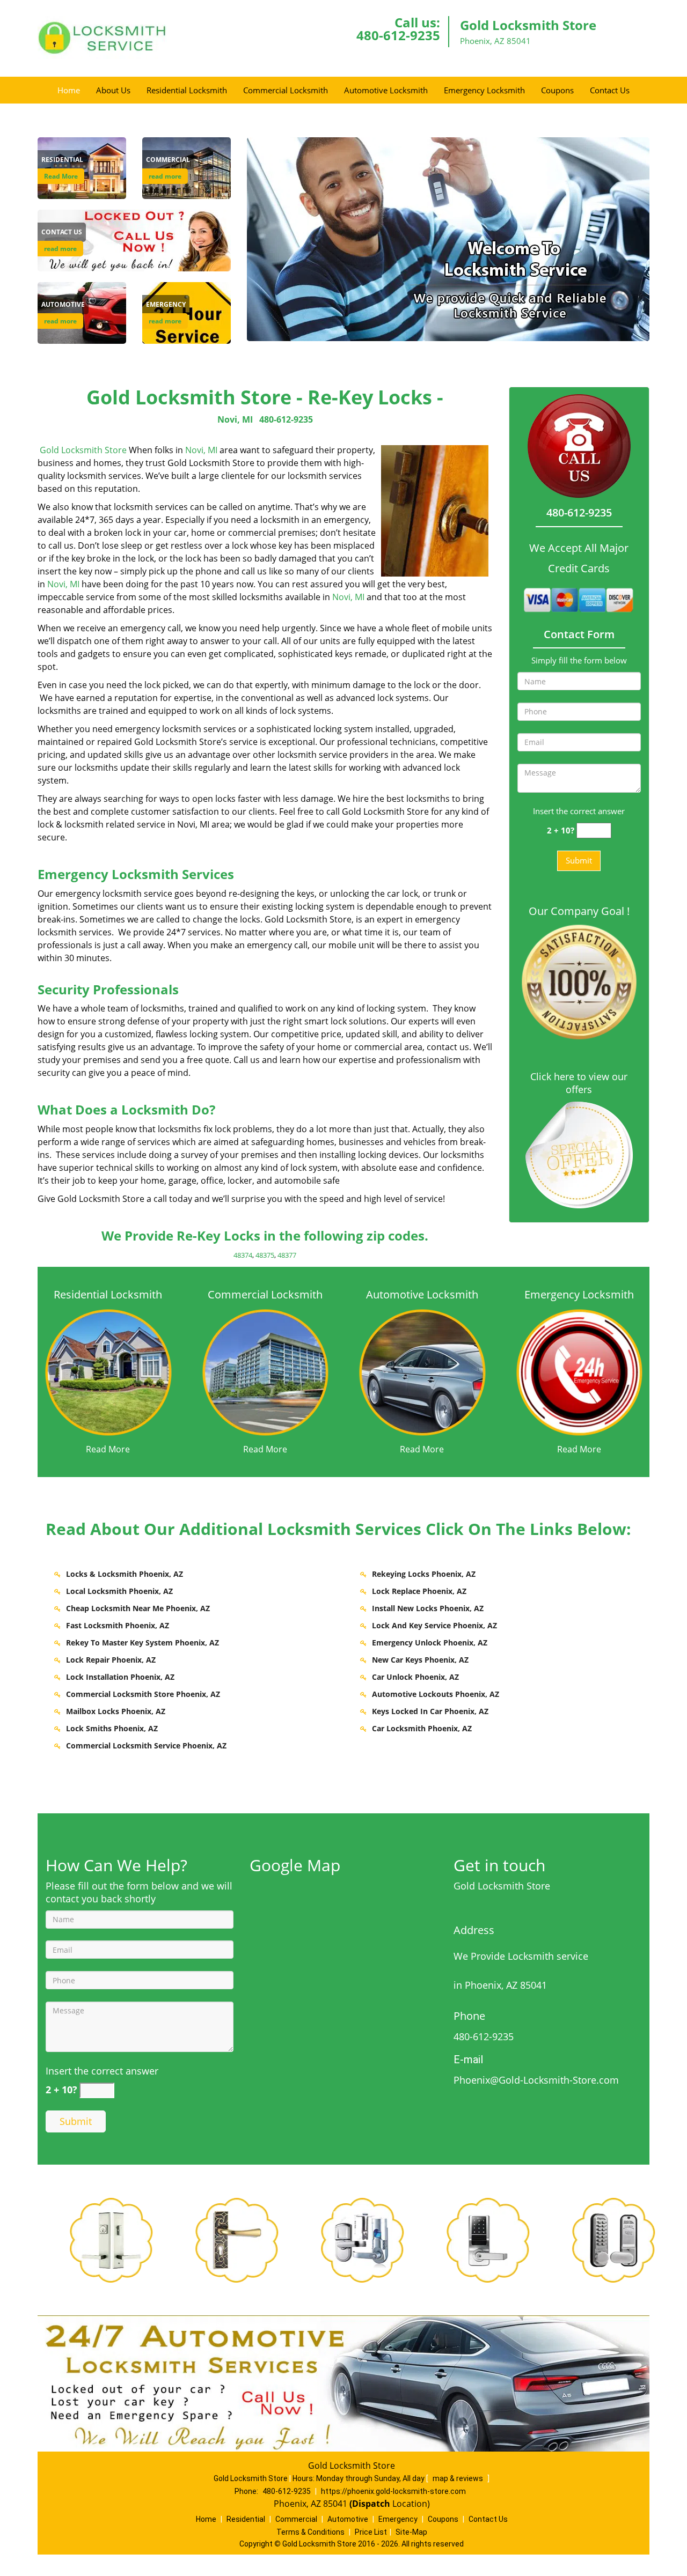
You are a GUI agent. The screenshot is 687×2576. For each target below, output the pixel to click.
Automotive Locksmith (386, 90)
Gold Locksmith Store (83, 450)
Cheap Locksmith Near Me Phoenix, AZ (138, 1608)
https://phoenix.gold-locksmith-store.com (393, 2491)
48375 (265, 1255)
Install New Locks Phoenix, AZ (428, 1608)
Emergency (398, 2519)
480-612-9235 (398, 35)
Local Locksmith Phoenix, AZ (119, 1591)
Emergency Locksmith (484, 90)
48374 (243, 1255)
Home (69, 90)
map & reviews (459, 2478)
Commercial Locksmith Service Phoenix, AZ (146, 1745)
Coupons (557, 90)
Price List (371, 2532)
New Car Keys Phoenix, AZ (420, 1660)
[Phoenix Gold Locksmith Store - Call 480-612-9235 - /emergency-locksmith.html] (579, 1371)
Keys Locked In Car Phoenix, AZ (430, 1711)
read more (165, 176)
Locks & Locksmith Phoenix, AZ (125, 1574)
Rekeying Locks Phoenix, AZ (424, 1574)
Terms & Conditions (310, 2532)
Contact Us (610, 90)
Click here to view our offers (579, 1083)
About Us (113, 90)
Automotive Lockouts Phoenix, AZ (436, 1694)
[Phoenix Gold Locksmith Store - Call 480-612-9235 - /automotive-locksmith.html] (422, 1371)
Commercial (296, 2519)
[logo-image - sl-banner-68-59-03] (448, 239)
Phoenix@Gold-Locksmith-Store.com (536, 2080)
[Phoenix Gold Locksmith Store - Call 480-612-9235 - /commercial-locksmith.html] (265, 1371)
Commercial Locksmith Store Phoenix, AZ (143, 1694)
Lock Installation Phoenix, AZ (120, 1677)
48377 (287, 1255)
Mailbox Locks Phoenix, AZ (116, 1711)
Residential (246, 2519)
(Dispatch (371, 2504)
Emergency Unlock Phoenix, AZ (430, 1643)
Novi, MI (235, 419)
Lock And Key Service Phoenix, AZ (434, 1625)
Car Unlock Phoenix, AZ (415, 1677)
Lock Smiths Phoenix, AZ (112, 1728)
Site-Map (411, 2532)
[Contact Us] (134, 240)
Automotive (348, 2519)
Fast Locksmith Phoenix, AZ (118, 1625)
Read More (61, 176)
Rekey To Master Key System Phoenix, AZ (142, 1643)
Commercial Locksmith (286, 90)
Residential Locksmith (187, 90)
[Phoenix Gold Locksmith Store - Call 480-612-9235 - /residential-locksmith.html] (108, 1371)
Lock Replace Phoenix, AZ (419, 1591)
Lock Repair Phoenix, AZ (111, 1660)
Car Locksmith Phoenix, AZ (422, 1728)
